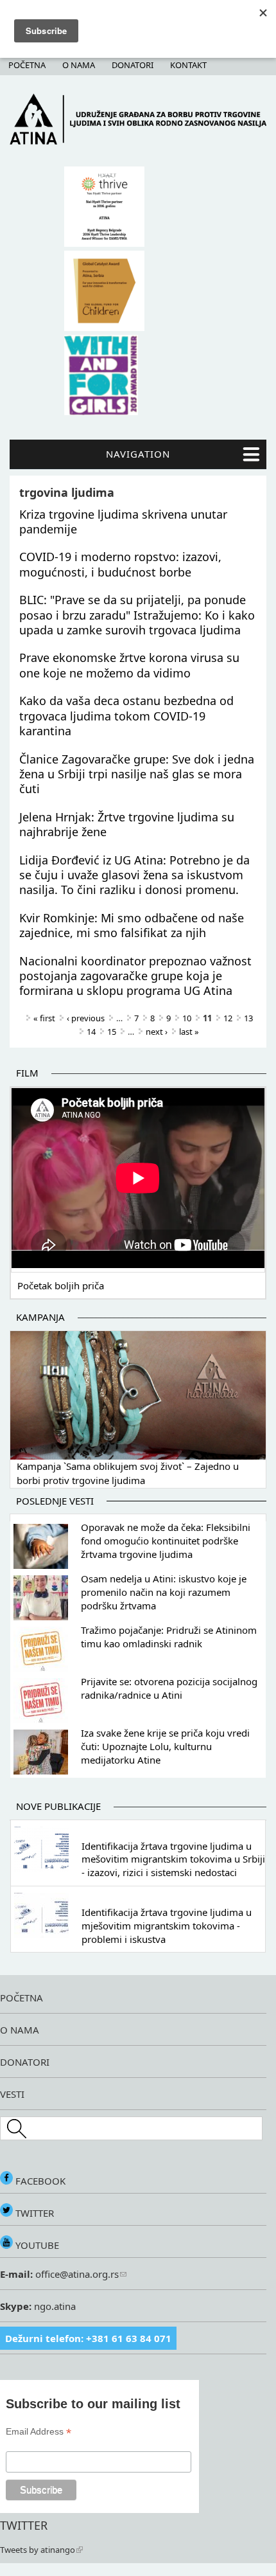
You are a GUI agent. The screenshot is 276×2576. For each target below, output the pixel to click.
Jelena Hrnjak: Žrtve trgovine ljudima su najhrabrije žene (127, 824)
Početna (27, 65)
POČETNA (22, 1998)
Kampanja (40, 1317)
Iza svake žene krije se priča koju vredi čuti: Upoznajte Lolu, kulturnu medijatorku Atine (165, 1746)
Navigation (138, 454)
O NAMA (20, 2030)
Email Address (39, 2432)
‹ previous (86, 1018)
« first (44, 1018)
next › (157, 1032)
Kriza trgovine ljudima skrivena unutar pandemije (123, 522)
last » (189, 1032)
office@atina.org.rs (76, 2274)
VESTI (12, 2094)
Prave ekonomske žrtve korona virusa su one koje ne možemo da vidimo (129, 665)
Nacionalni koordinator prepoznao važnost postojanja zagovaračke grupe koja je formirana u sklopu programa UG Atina (135, 976)
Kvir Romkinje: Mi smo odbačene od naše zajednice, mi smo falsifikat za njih (132, 925)
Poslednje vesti (55, 1501)
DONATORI (25, 2062)
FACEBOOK (39, 2181)
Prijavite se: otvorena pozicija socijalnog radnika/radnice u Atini (169, 1688)
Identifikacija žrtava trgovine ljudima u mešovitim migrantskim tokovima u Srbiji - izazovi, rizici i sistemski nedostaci (173, 1859)
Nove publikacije (58, 1806)
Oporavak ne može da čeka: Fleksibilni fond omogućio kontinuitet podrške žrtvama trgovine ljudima (166, 1541)
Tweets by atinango (38, 2550)
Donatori (133, 65)
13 (248, 1018)
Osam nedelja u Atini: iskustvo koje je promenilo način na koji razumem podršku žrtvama (164, 1592)
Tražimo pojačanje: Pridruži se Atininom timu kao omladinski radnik (169, 1637)
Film (27, 1073)
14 (91, 1032)
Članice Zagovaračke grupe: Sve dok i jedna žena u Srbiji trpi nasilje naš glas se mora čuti (137, 774)
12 (228, 1018)
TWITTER (33, 2213)
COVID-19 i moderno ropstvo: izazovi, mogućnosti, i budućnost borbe (120, 564)
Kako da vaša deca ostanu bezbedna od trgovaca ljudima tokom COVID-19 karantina (126, 716)
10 (187, 1018)
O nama (79, 65)
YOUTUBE (36, 2245)
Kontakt (188, 65)
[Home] (138, 141)
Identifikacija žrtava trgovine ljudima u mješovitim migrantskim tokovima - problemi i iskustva (167, 1926)
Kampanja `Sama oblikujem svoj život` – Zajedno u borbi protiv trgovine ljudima (128, 1473)
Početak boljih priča (61, 1285)
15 (112, 1032)
